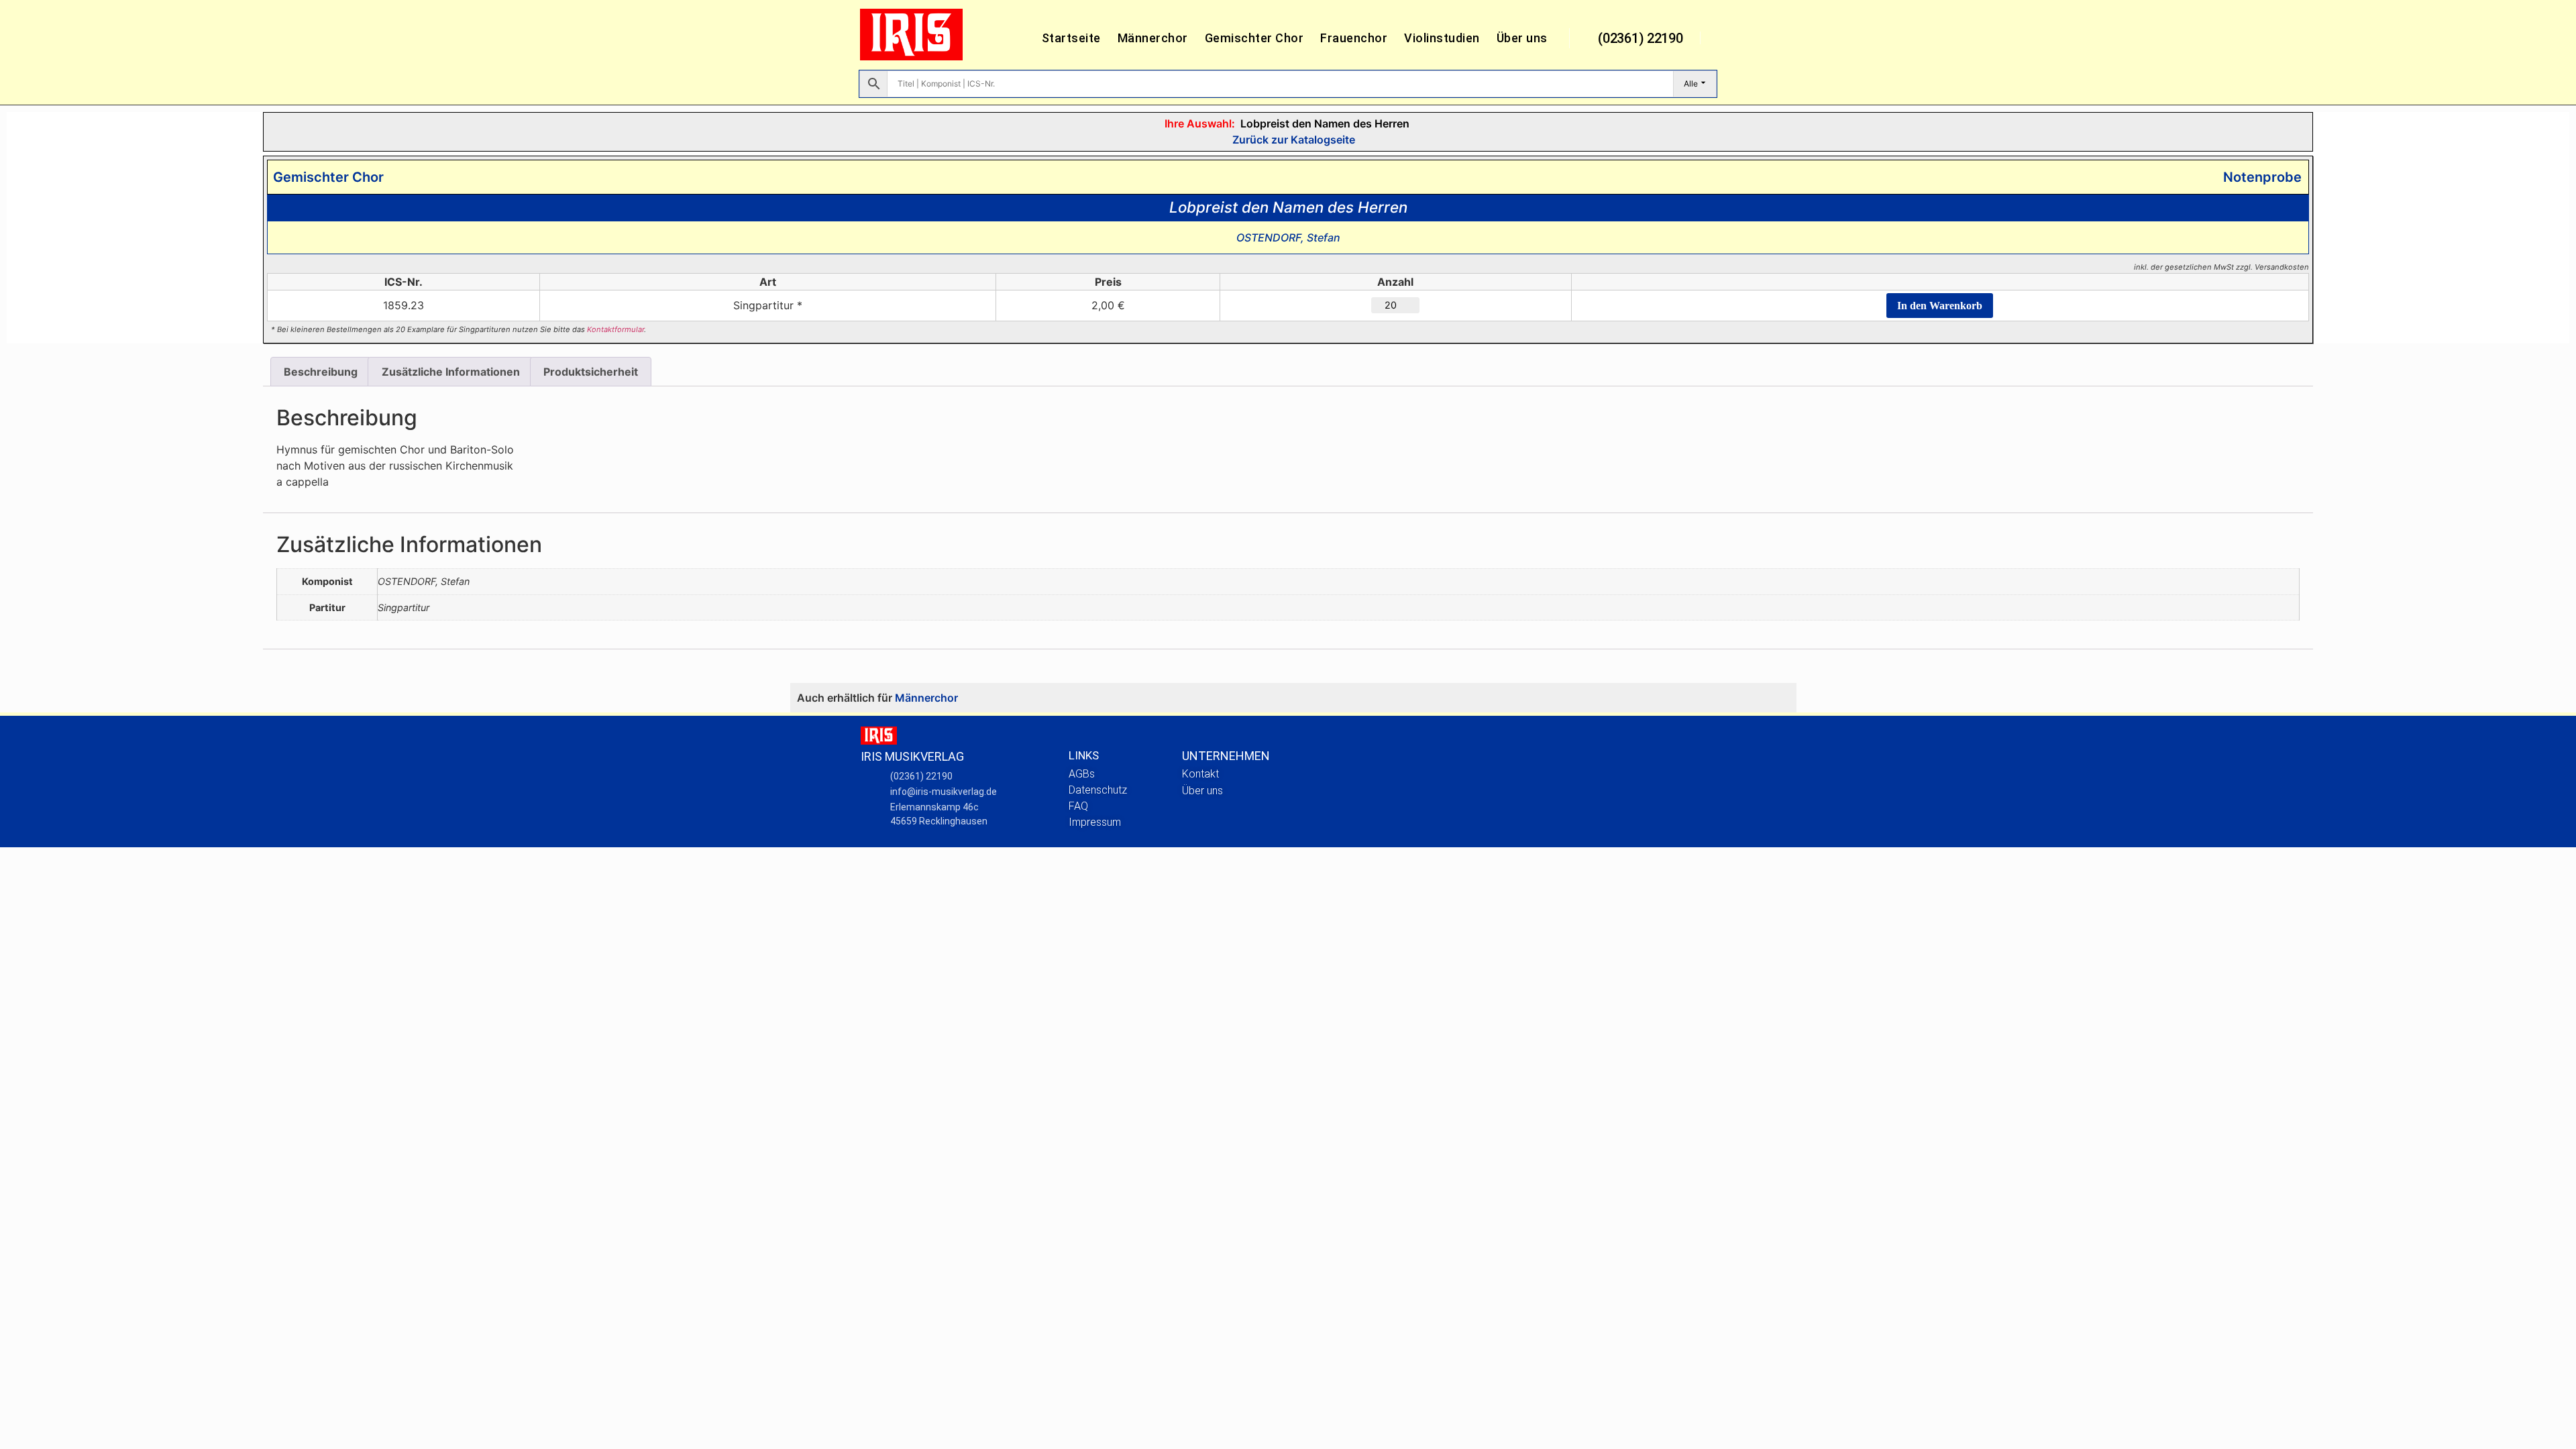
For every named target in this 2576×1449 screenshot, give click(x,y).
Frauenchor (1354, 38)
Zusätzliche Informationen (451, 372)
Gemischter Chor (1254, 38)
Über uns (1522, 38)
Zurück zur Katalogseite (1292, 140)
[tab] (321, 372)
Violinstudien (1442, 38)
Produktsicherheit (591, 372)
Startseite (1071, 38)
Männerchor (1153, 38)
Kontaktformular (615, 329)
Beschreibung (321, 372)
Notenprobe (2259, 177)
